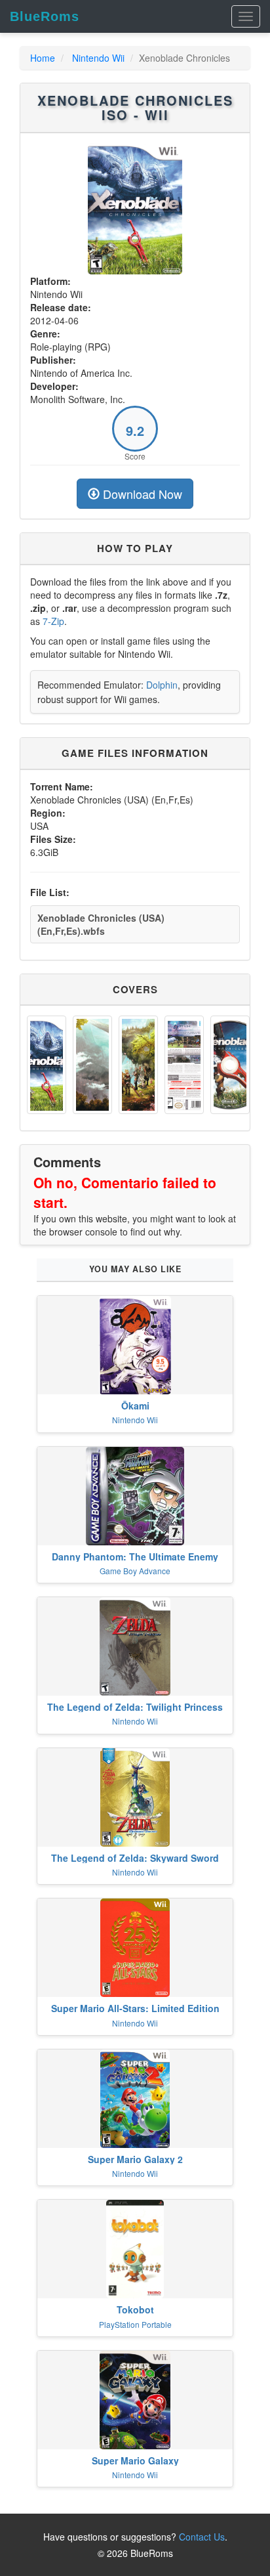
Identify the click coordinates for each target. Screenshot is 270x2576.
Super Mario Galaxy (135, 2460)
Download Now (141, 494)
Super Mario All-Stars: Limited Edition (135, 2008)
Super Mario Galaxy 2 (135, 2159)
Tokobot (135, 2309)
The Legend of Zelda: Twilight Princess (135, 1707)
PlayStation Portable (135, 2324)
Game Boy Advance (135, 1571)
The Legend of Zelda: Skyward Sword (135, 1858)
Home (43, 58)
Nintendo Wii (98, 58)
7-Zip (53, 621)
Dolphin (162, 685)
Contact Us (202, 2537)
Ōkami (135, 1406)
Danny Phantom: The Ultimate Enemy (135, 1556)
